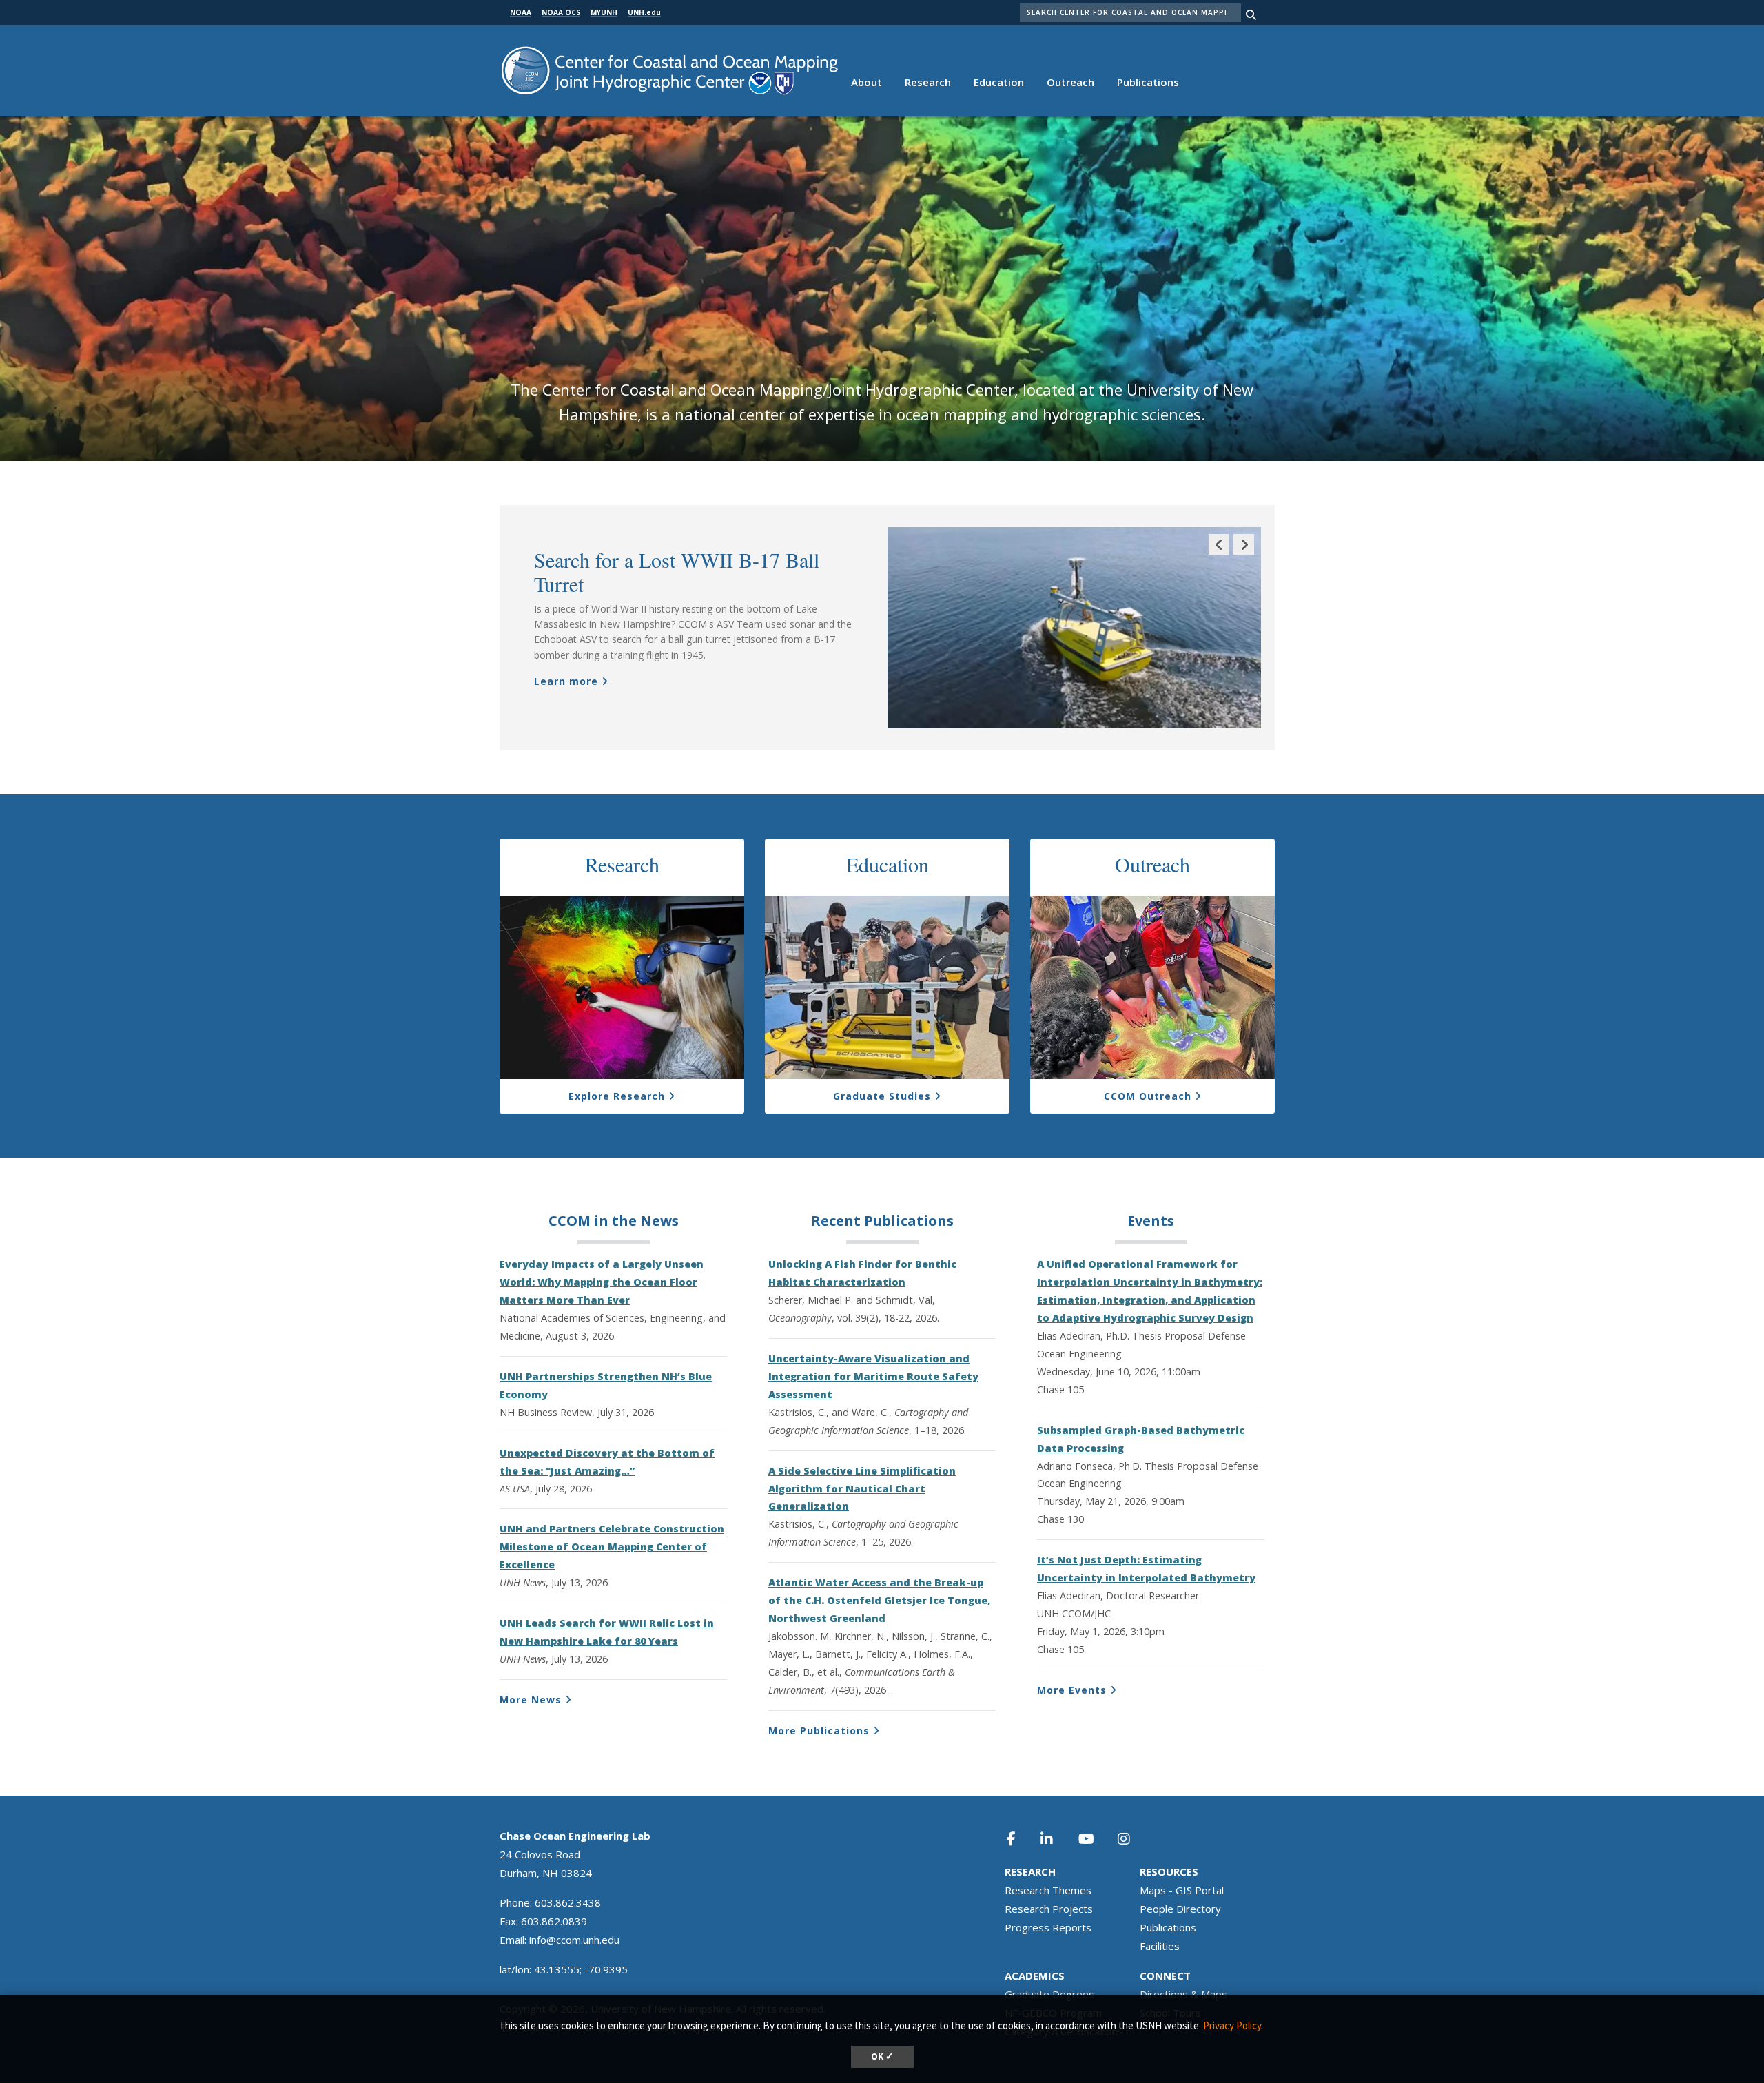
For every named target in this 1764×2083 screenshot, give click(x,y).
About (866, 82)
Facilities (1160, 1946)
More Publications (819, 1731)
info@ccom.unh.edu (574, 1940)
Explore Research (617, 1096)
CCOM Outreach (1148, 1096)
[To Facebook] (1021, 1839)
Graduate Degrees (1049, 1994)
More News (531, 1700)
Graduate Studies (882, 1096)
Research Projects (1049, 1909)
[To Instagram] (1133, 1839)
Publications (1148, 82)
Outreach (1070, 82)
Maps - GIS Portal (1182, 1890)
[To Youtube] (1094, 1839)
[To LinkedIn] (1056, 1839)
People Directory (1180, 1909)
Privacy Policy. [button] (1233, 2025)
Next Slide (1244, 554)
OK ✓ (882, 2056)
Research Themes (1048, 1890)
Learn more (566, 681)
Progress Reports (1048, 1927)
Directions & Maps (1183, 1994)
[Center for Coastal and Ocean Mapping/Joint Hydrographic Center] (669, 69)
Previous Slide (1219, 554)
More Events (1072, 1690)
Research (928, 82)
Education (999, 82)
